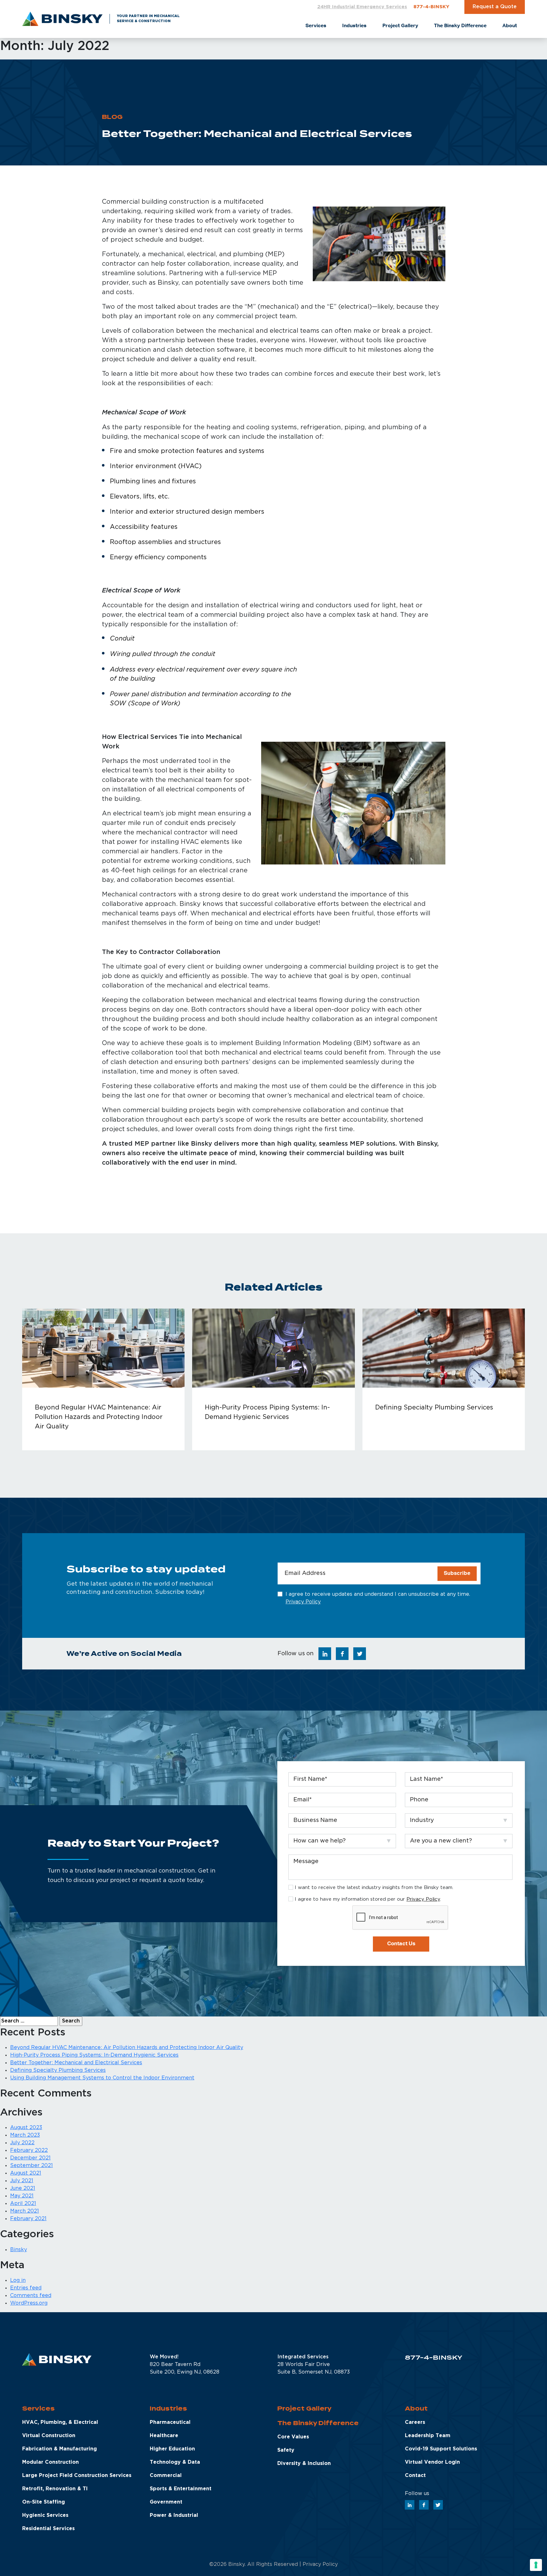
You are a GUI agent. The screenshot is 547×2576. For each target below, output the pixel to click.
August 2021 (26, 2173)
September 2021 (31, 2166)
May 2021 (22, 2196)
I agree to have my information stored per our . (368, 1899)
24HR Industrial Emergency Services (362, 7)
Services (38, 2409)
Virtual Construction (49, 2436)
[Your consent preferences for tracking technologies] (536, 2565)
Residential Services (48, 2529)
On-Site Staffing (44, 2502)
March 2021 (25, 2211)
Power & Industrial (174, 2515)
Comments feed (31, 2296)
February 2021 (28, 2219)
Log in (18, 2280)
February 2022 (29, 2150)
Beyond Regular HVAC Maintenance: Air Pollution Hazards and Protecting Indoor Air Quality (127, 2048)
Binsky (19, 2250)
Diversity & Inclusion (304, 2464)
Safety (286, 2450)
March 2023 (25, 2135)
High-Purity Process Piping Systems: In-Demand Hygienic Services (94, 2055)
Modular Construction (50, 2462)
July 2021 (22, 2181)
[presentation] (400, 1918)
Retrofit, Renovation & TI (55, 2489)
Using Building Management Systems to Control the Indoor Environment (102, 2078)
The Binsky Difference (318, 2423)
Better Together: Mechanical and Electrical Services (76, 2063)
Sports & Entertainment (181, 2489)
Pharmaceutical (170, 2422)
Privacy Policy (303, 1602)
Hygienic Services (45, 2515)
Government (166, 2502)
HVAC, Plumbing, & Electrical (60, 2422)
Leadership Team (428, 2436)
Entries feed (26, 2288)
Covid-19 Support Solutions (441, 2449)
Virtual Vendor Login (432, 2462)
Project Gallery (304, 2409)
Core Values (293, 2437)
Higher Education (172, 2449)
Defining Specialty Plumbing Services (58, 2070)
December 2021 (30, 2158)
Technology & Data (175, 2462)
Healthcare (164, 2436)
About (416, 2409)
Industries (168, 2409)
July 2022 (22, 2143)
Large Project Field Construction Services (77, 2476)
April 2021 (23, 2204)
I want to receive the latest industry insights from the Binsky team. (374, 1888)
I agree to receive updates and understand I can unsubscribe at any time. (378, 1598)
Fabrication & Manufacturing (60, 2449)
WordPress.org (29, 2303)
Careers (415, 2422)
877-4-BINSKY (431, 7)
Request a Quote (495, 7)
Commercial (166, 2476)
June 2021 (23, 2188)
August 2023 (26, 2128)
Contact (415, 2476)
